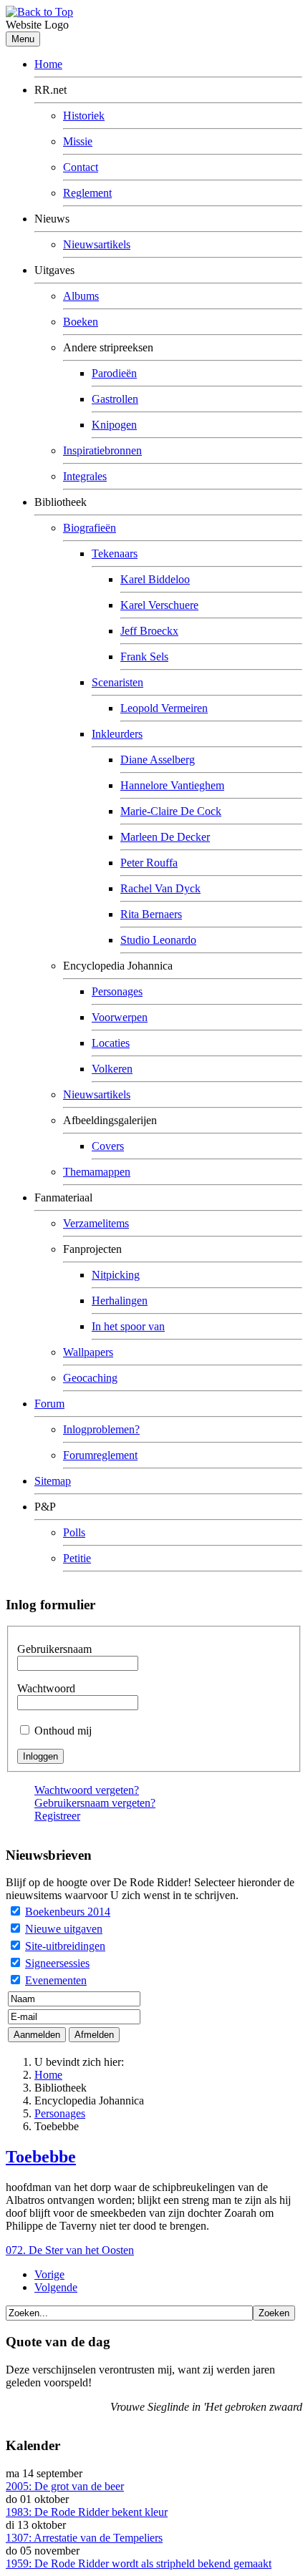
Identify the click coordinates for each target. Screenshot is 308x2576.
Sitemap (53, 1481)
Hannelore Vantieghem (172, 785)
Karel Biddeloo (155, 579)
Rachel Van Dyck (160, 888)
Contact (81, 167)
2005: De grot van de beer (65, 2486)
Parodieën (114, 373)
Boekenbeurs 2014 (68, 1912)
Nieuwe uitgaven (64, 1929)
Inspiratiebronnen (102, 450)
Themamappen (97, 1172)
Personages (117, 991)
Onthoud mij (63, 1731)
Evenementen (56, 1980)
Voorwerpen (120, 1017)
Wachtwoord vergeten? (87, 1790)
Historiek (84, 116)
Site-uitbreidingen (65, 1946)
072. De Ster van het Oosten (70, 2250)
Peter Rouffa (149, 863)
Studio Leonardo (158, 940)
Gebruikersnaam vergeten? (95, 1803)
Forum (49, 1404)
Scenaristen (117, 682)
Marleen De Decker (165, 837)
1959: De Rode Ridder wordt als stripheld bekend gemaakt (139, 2563)
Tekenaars (115, 553)
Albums (81, 296)
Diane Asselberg (158, 760)
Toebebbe (41, 2157)
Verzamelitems (96, 1223)
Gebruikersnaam (54, 1649)
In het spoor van (128, 1326)
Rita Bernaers (151, 914)
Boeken (81, 322)
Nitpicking (116, 1275)
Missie (78, 141)
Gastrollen (115, 399)
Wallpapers (88, 1352)
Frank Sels (144, 657)
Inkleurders (117, 734)
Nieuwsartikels (97, 244)
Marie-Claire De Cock (171, 811)
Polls (74, 1532)
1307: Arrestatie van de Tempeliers (84, 2538)
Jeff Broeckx (149, 631)
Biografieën (90, 528)
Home (48, 64)
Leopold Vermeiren (164, 708)
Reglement (87, 193)
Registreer (57, 1816)
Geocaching (90, 1378)
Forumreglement (100, 1455)
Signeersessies (57, 1963)
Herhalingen (120, 1301)
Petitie (77, 1558)
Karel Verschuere (159, 605)
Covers (108, 1146)
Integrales (85, 476)
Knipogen (114, 425)
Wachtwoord (46, 1688)
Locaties (111, 1043)
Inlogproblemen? (101, 1429)
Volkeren (112, 1069)
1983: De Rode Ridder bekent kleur (87, 2512)
